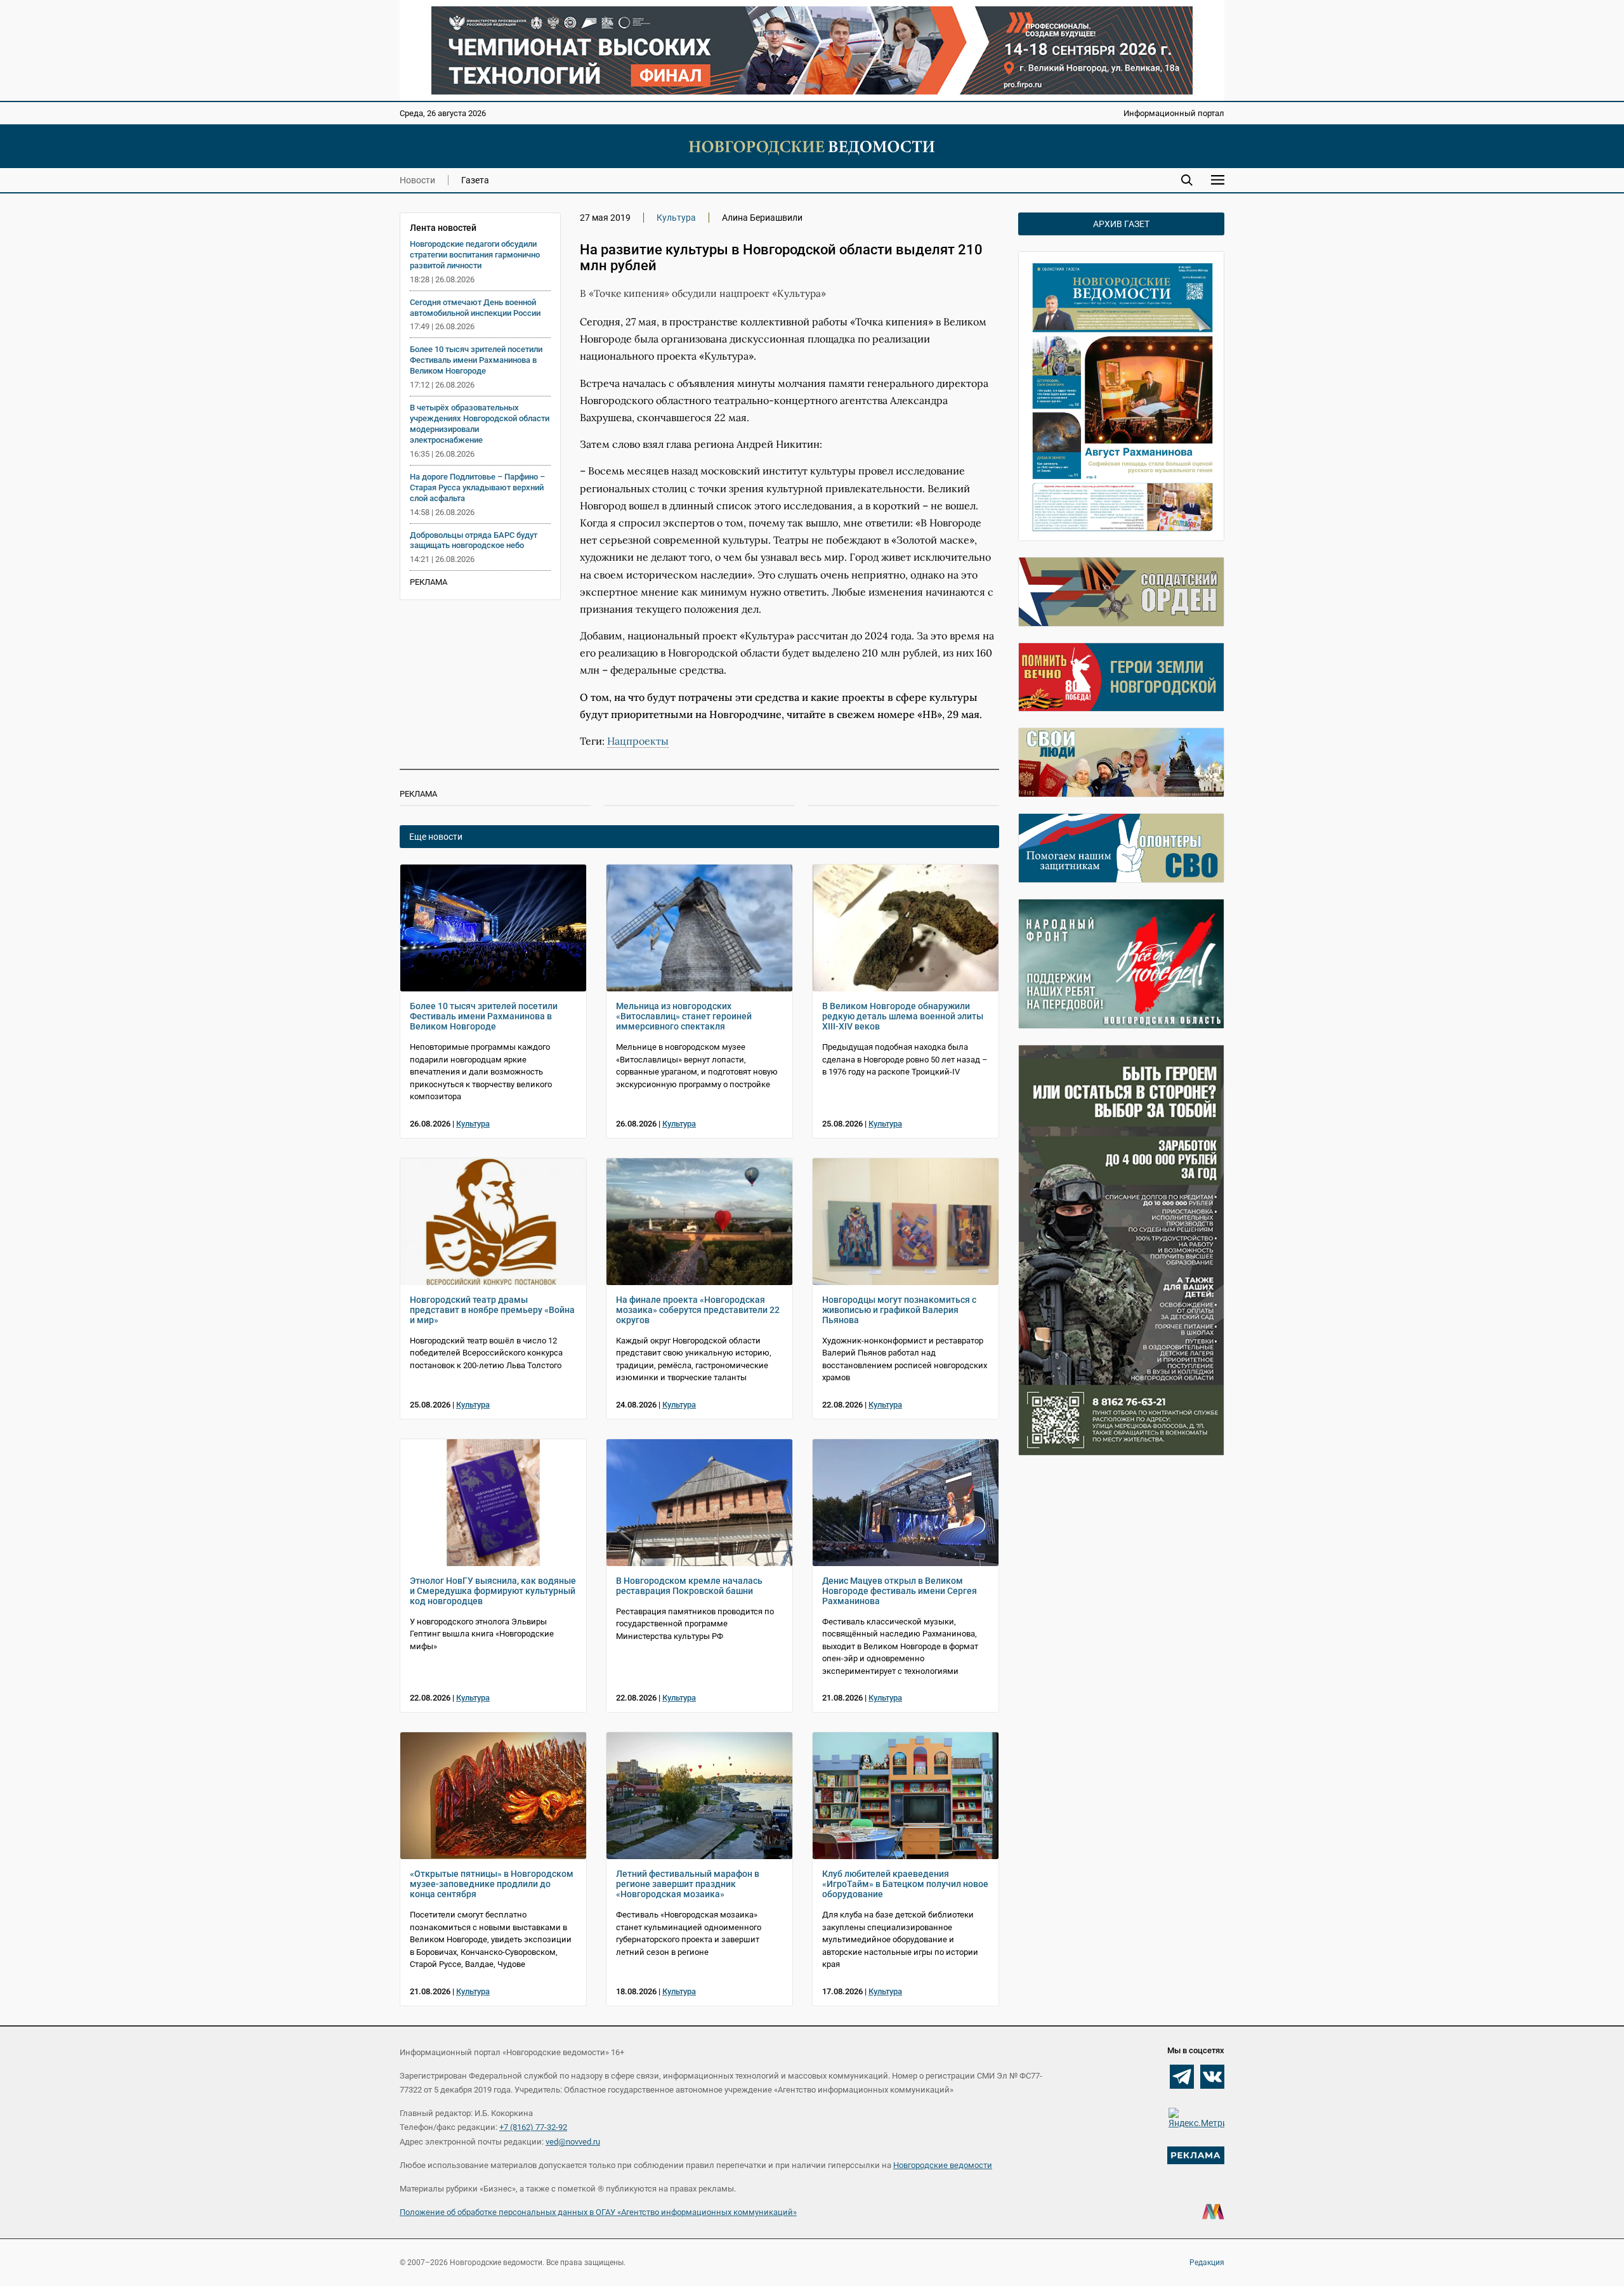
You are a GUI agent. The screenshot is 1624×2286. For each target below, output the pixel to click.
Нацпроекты (638, 741)
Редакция (1207, 2263)
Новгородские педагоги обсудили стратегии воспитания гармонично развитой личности (475, 255)
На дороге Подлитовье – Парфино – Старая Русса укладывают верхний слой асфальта (477, 487)
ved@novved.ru (573, 2142)
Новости (417, 180)
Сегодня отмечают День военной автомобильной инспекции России (475, 308)
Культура (676, 218)
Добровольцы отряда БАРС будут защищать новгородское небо (474, 540)
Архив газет (1121, 224)
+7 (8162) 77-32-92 (533, 2127)
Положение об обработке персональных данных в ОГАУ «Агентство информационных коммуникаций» (598, 2212)
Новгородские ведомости (943, 2165)
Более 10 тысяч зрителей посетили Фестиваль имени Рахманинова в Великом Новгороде (476, 360)
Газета (475, 180)
